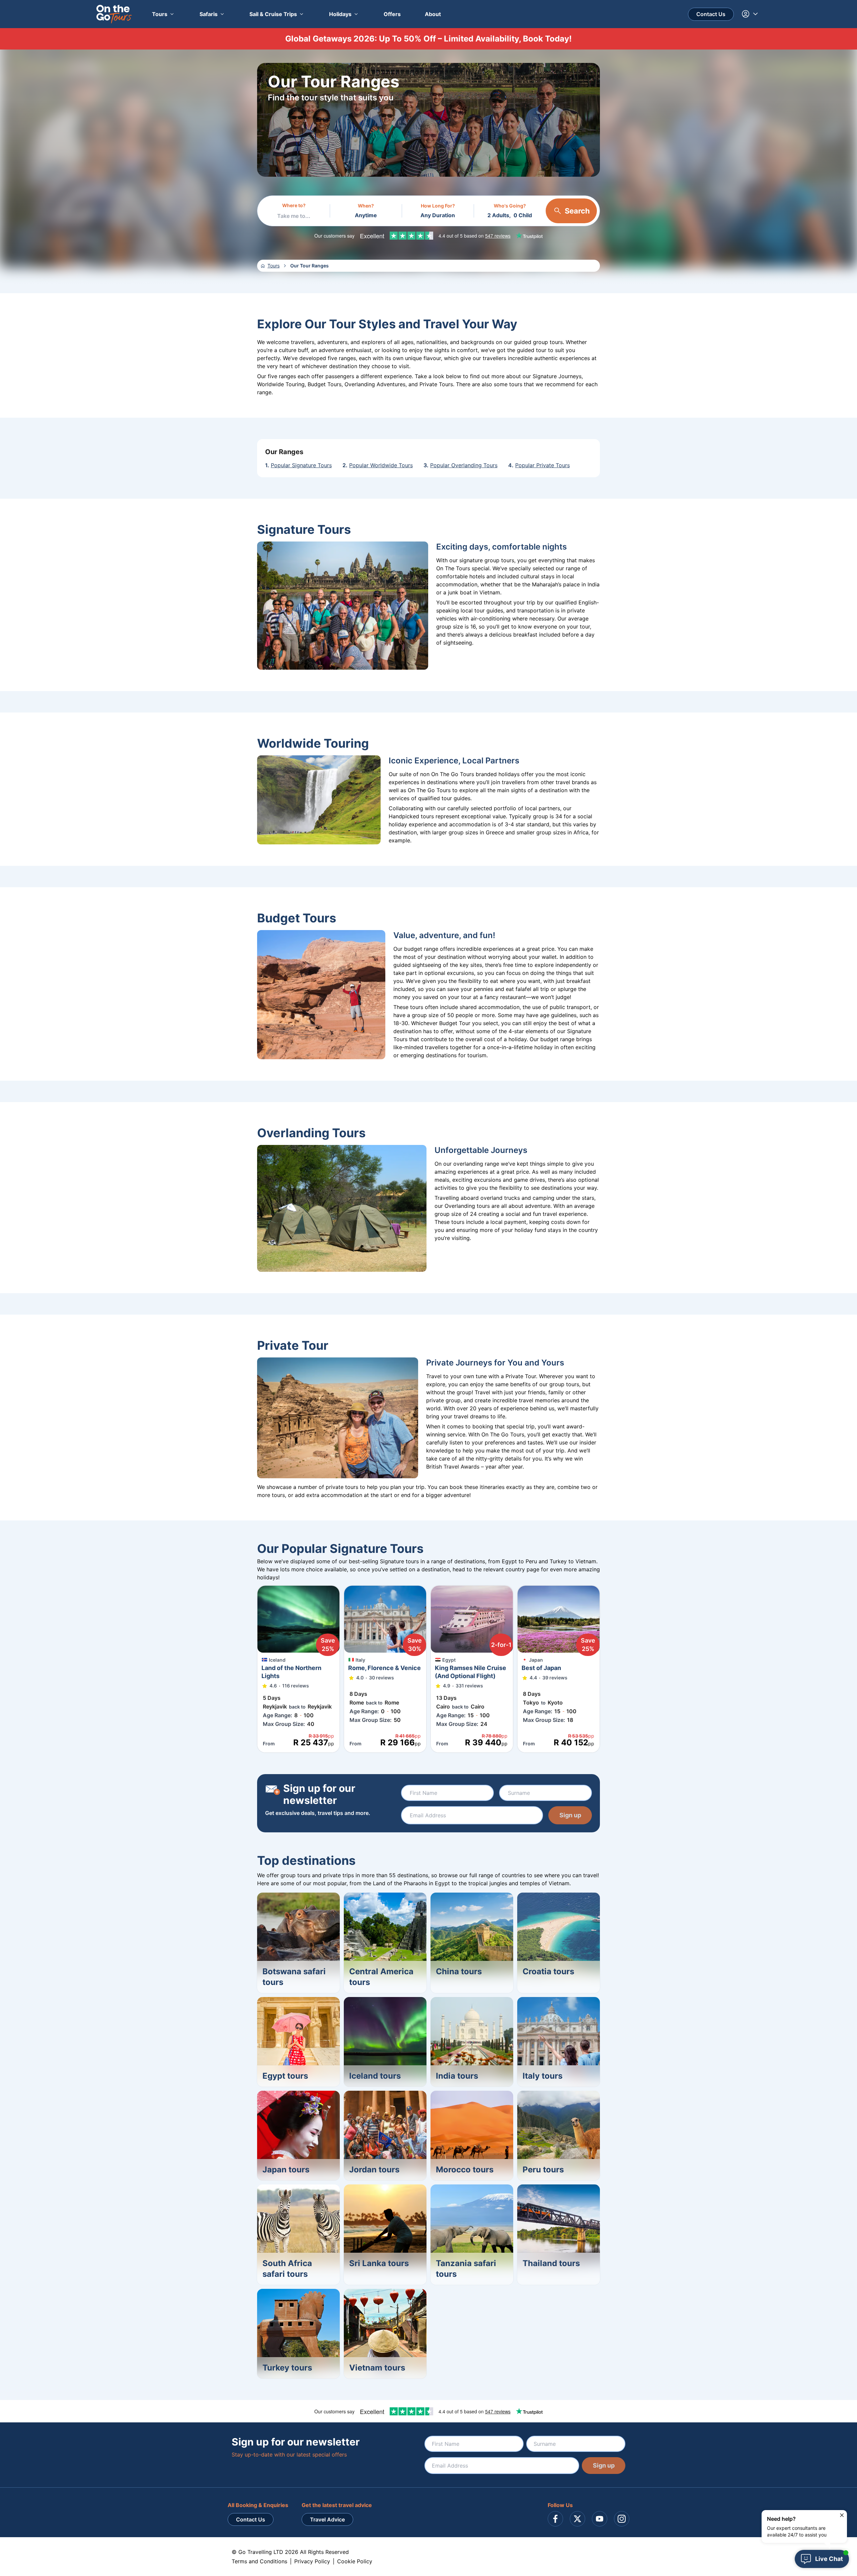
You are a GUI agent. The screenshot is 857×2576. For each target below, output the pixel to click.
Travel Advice (327, 2519)
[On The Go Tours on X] (577, 2519)
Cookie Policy (355, 2561)
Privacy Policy (312, 2561)
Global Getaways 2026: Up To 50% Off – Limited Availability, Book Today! (428, 39)
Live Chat (829, 2559)
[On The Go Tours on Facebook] (555, 2519)
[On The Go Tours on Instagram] (622, 2519)
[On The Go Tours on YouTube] (600, 2519)
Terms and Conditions (259, 2561)
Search (577, 211)
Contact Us (711, 14)
